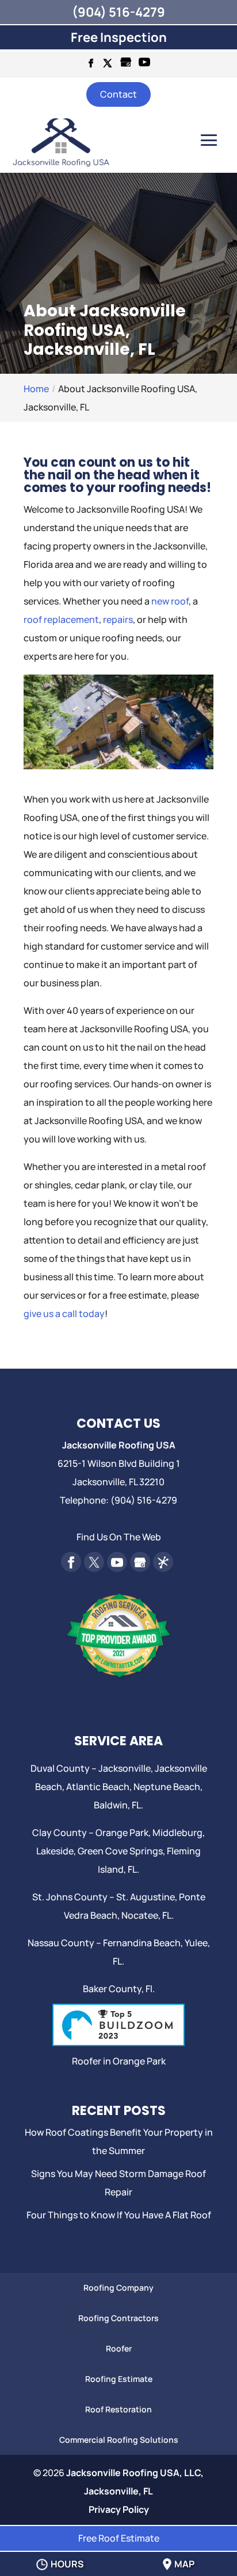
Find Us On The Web (119, 1537)
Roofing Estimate (119, 2379)
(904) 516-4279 (118, 12)
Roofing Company (118, 2288)
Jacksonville (125, 1768)
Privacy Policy (119, 2509)
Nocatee (140, 1915)
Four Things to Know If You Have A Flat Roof (119, 2215)
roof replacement (61, 619)
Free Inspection (119, 37)
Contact (118, 94)
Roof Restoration (118, 2409)
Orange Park (122, 1833)
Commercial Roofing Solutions (119, 2440)
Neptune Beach (167, 1787)
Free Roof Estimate (119, 2538)
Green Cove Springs (120, 1851)
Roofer (119, 2348)
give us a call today (64, 1314)
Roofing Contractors (118, 2318)
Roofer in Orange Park (119, 2061)
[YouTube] (144, 65)
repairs (118, 619)
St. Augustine (146, 1897)
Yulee (196, 1943)
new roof (170, 601)
